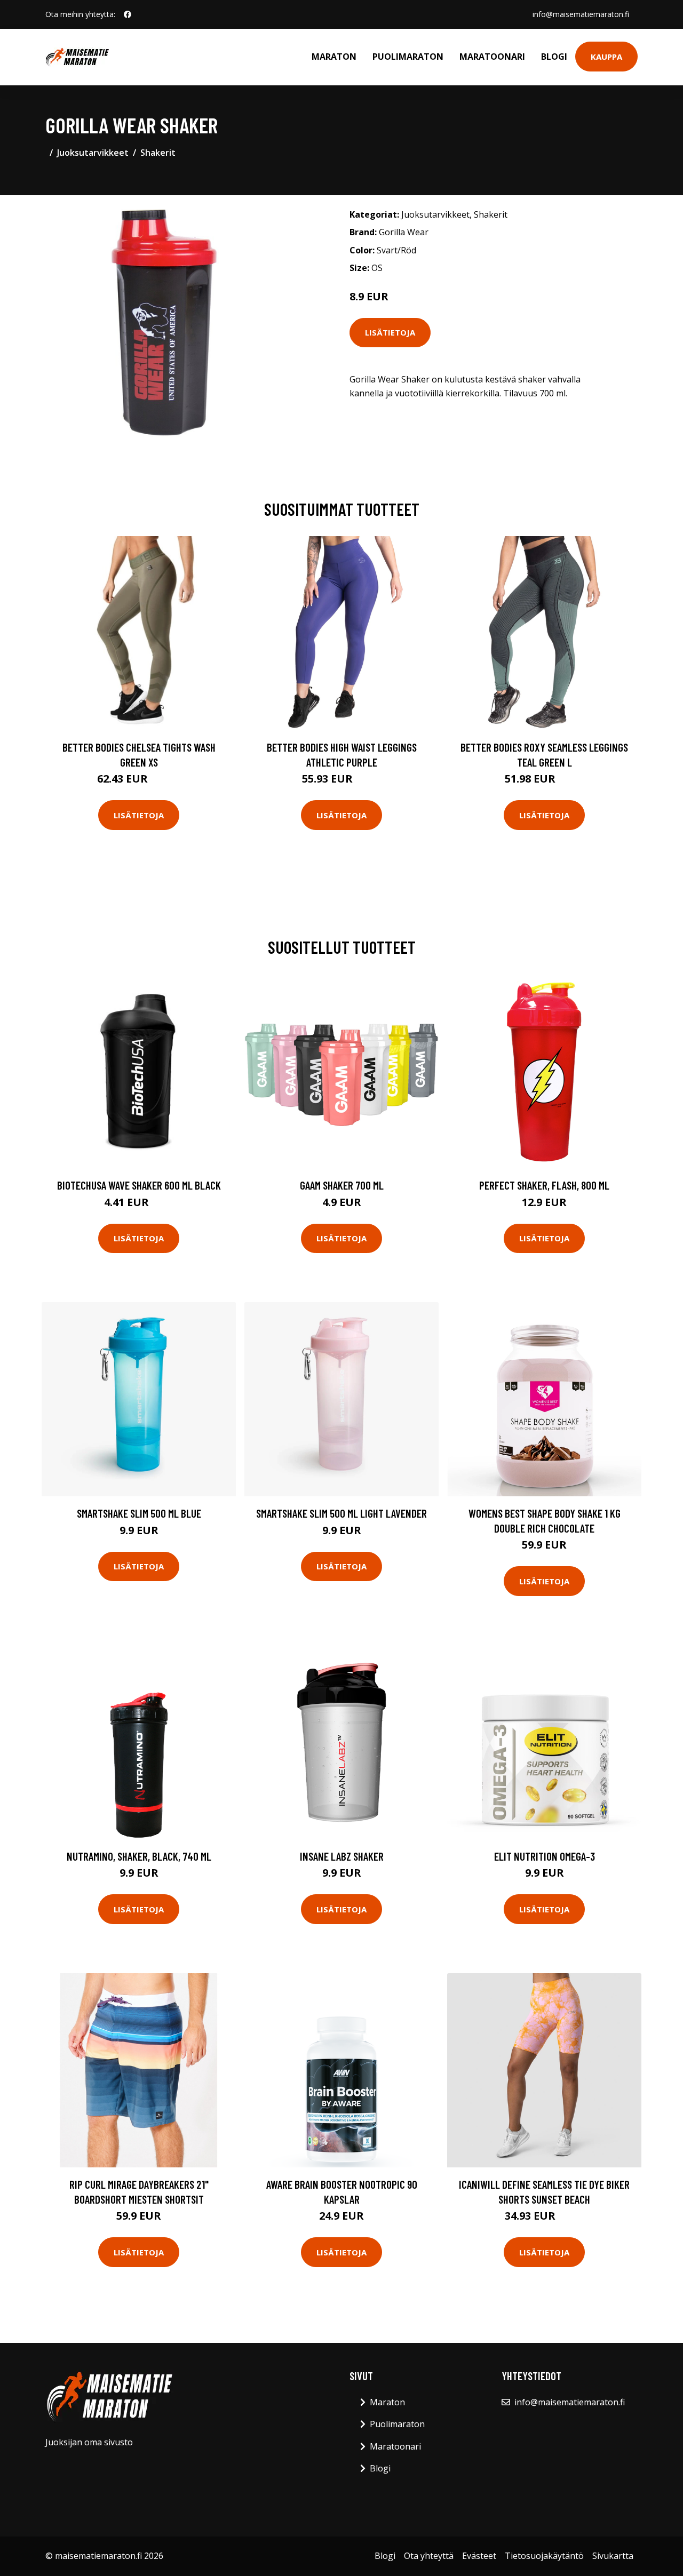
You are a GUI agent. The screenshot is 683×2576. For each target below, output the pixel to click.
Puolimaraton (408, 57)
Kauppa (606, 57)
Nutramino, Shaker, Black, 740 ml (139, 1856)
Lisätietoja (390, 332)
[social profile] (128, 14)
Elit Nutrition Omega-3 (545, 1856)
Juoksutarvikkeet (93, 153)
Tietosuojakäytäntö (544, 2556)
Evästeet (479, 2556)
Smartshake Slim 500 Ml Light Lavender (341, 1513)
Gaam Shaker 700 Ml (342, 1185)
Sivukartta (613, 2556)
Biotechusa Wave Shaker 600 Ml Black (139, 1185)
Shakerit (158, 153)
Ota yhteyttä (429, 2556)
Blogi (554, 57)
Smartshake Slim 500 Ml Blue (139, 1513)
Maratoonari (492, 57)
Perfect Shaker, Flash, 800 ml (544, 1185)
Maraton (334, 57)
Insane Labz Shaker (342, 1856)
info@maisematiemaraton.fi (581, 14)
